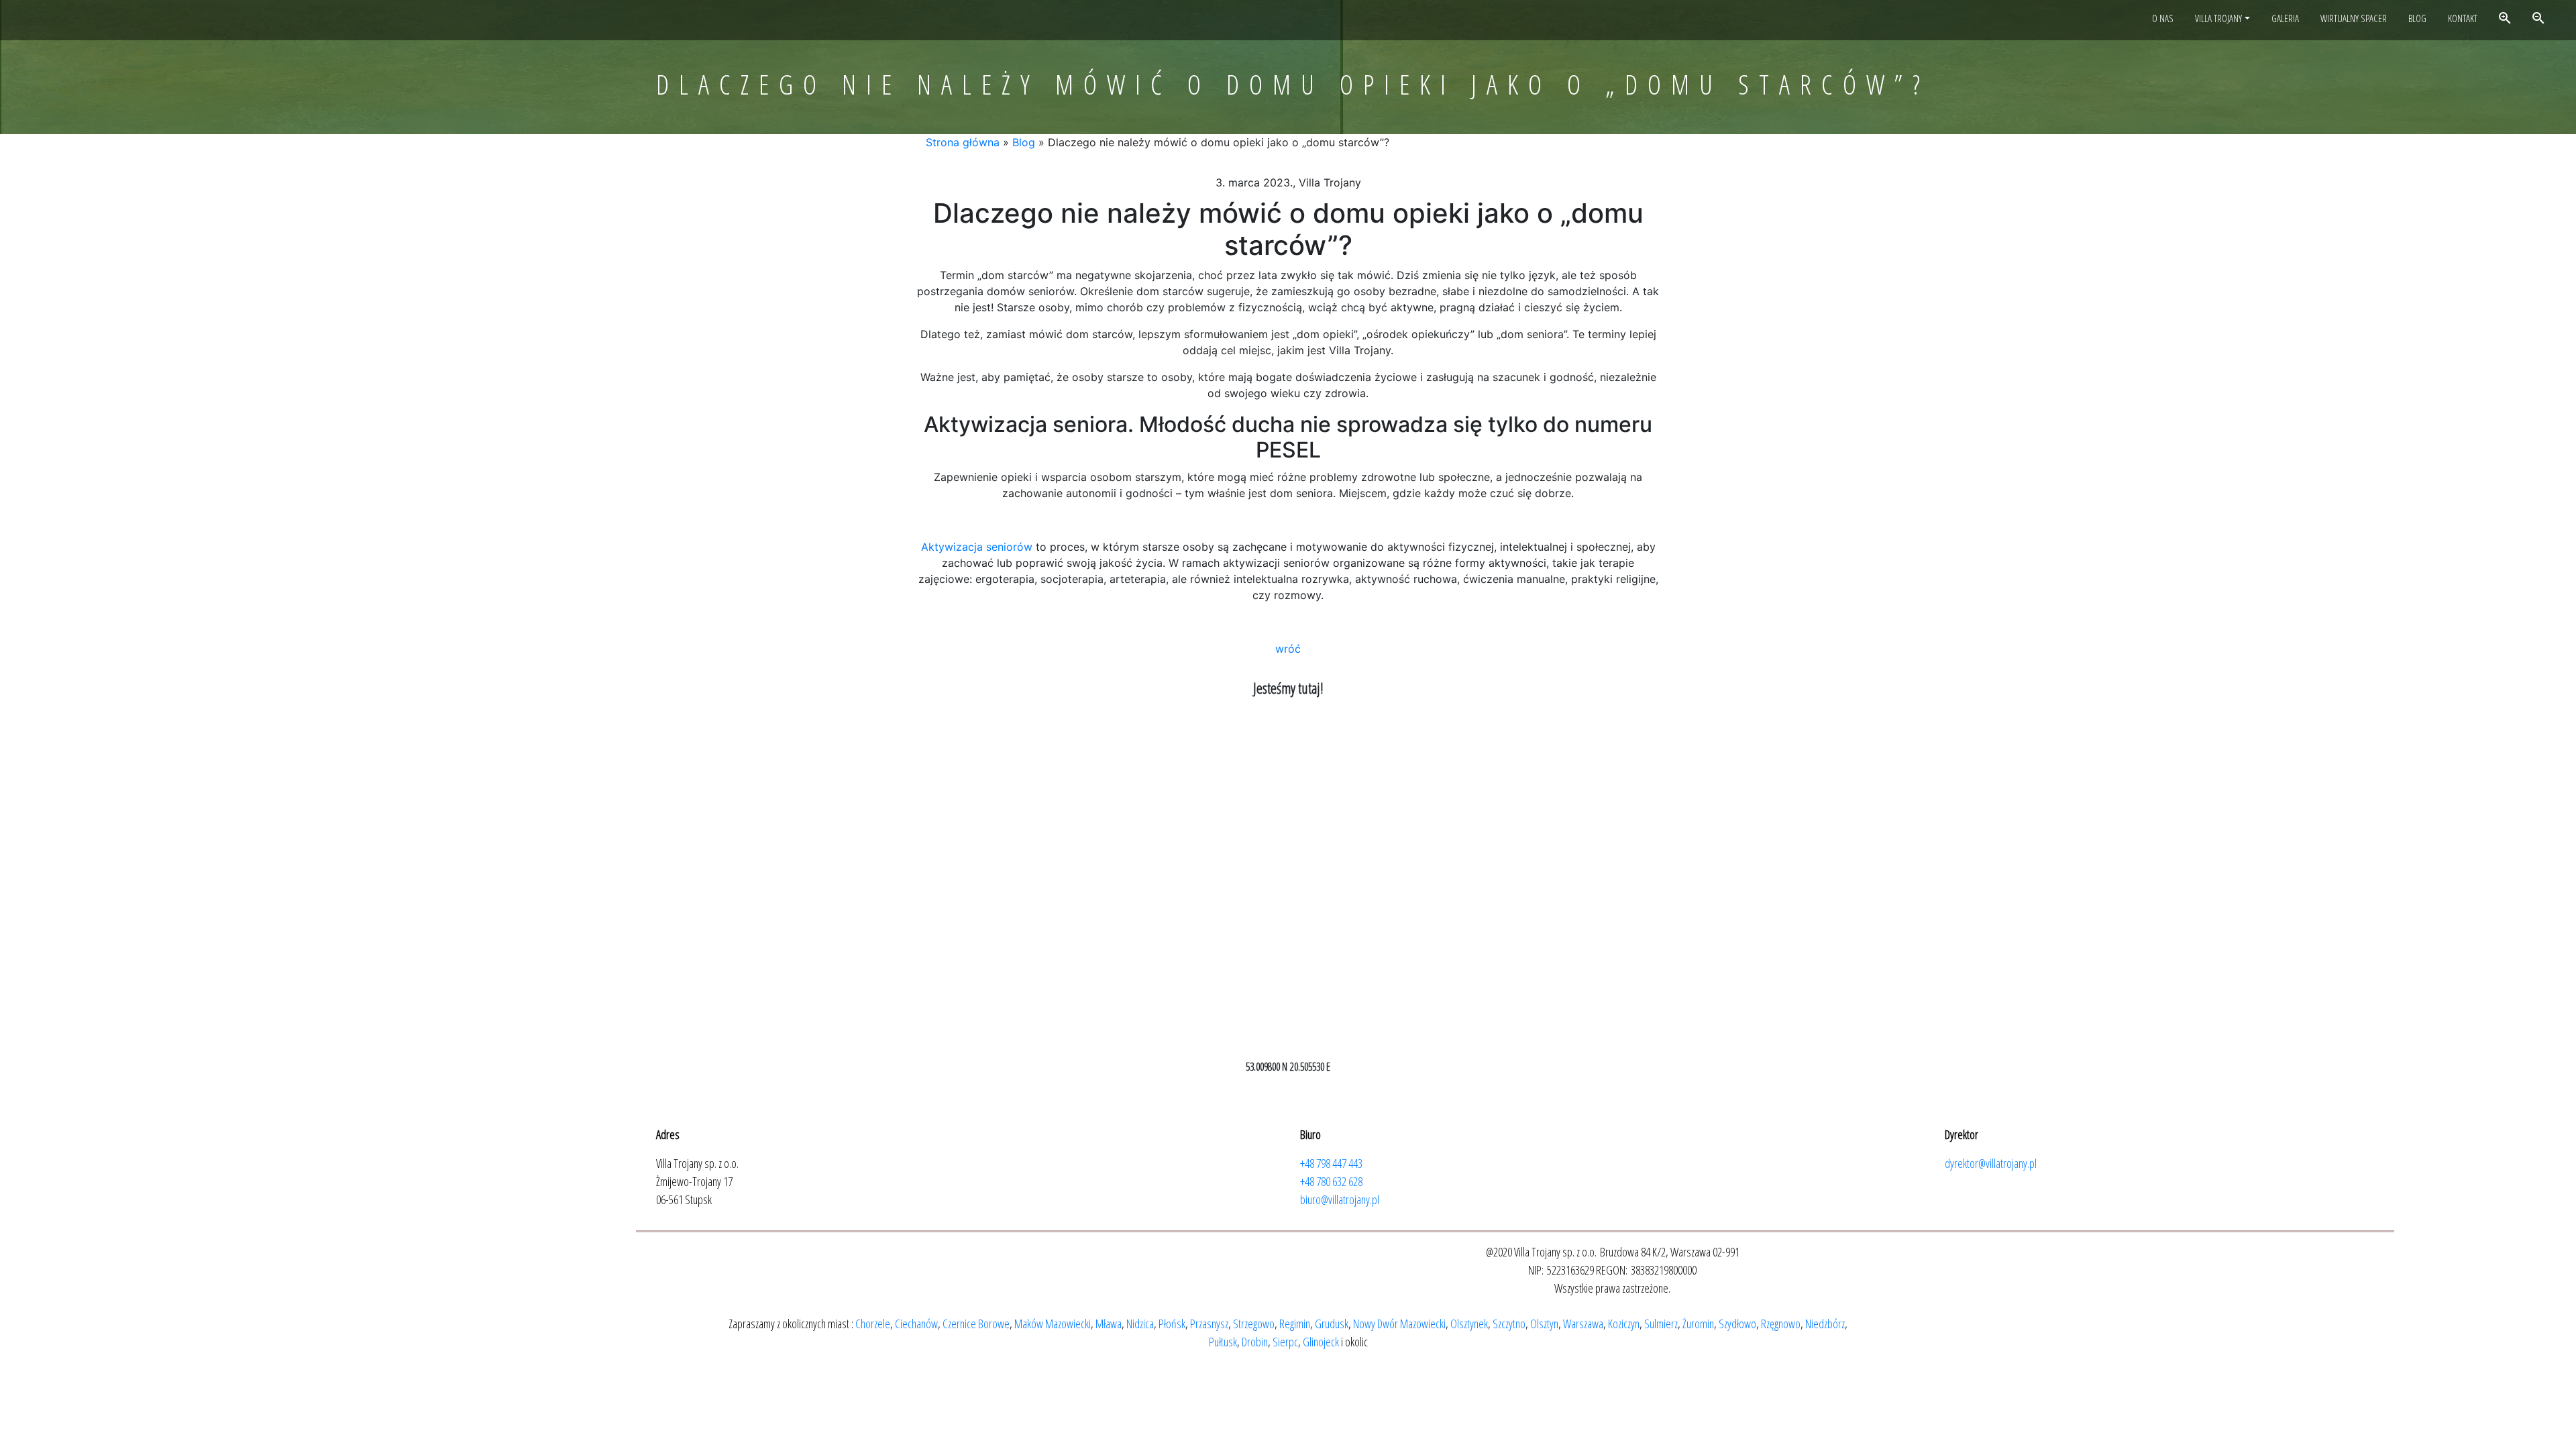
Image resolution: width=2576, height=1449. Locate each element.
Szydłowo (1737, 1324)
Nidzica (1140, 1324)
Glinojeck (1321, 1342)
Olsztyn (1544, 1324)
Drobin (1255, 1342)
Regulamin (2221, 123)
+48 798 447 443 (1331, 1163)
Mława (1109, 1324)
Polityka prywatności (2240, 225)
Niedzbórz (1825, 1324)
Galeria (2285, 18)
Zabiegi (2213, 103)
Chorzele (873, 1324)
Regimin (1295, 1324)
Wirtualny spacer (2354, 18)
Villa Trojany (2218, 18)
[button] (2553, 608)
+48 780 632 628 (1331, 1181)
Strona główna (963, 142)
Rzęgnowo (1781, 1324)
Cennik (2213, 82)
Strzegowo (1254, 1324)
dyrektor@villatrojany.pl (1991, 1163)
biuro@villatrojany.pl (1340, 1199)
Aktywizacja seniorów (2242, 62)
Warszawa (1583, 1324)
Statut (2212, 144)
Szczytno (1509, 1324)
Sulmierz (1661, 1324)
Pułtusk (1223, 1342)
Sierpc (1285, 1342)
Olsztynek (1469, 1324)
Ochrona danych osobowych (2255, 205)
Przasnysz (1209, 1324)
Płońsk (1172, 1324)
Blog (2417, 18)
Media (2211, 164)
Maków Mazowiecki (1053, 1324)
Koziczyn (1624, 1324)
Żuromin (1698, 1324)
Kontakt (2463, 18)
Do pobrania (2223, 184)
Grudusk (1332, 1324)
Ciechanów (916, 1324)
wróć (1288, 649)
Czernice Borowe (976, 1324)
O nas (2163, 18)
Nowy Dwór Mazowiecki (1399, 1324)
